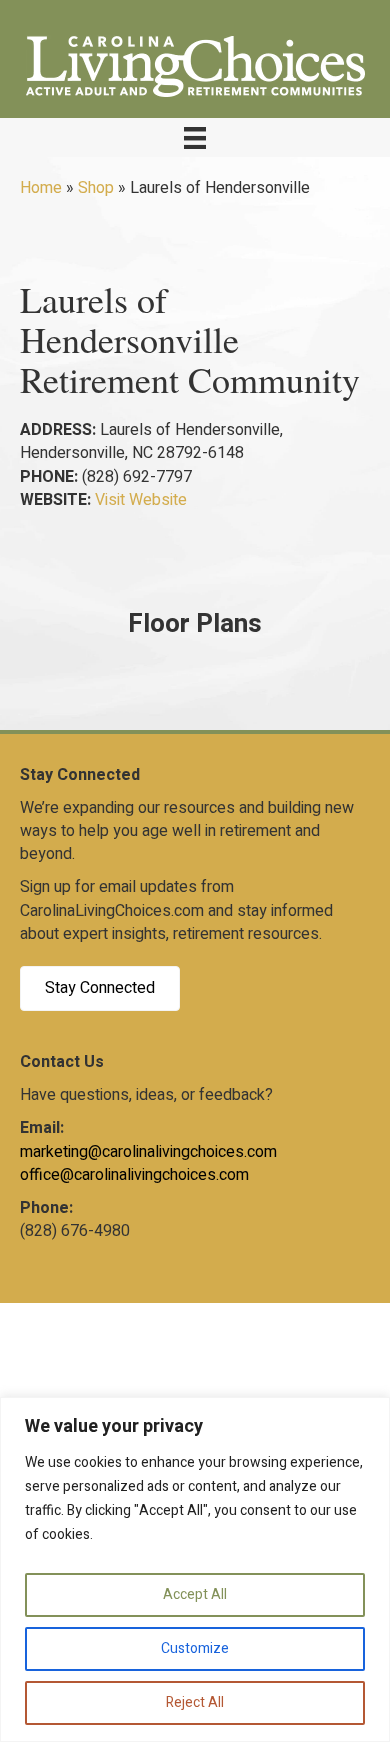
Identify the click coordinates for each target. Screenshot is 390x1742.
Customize (195, 1648)
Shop (96, 188)
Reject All (195, 1702)
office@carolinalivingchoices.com (134, 1175)
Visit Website (141, 500)
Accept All (195, 1594)
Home (41, 188)
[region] (195, 1569)
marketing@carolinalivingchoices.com (148, 1152)
